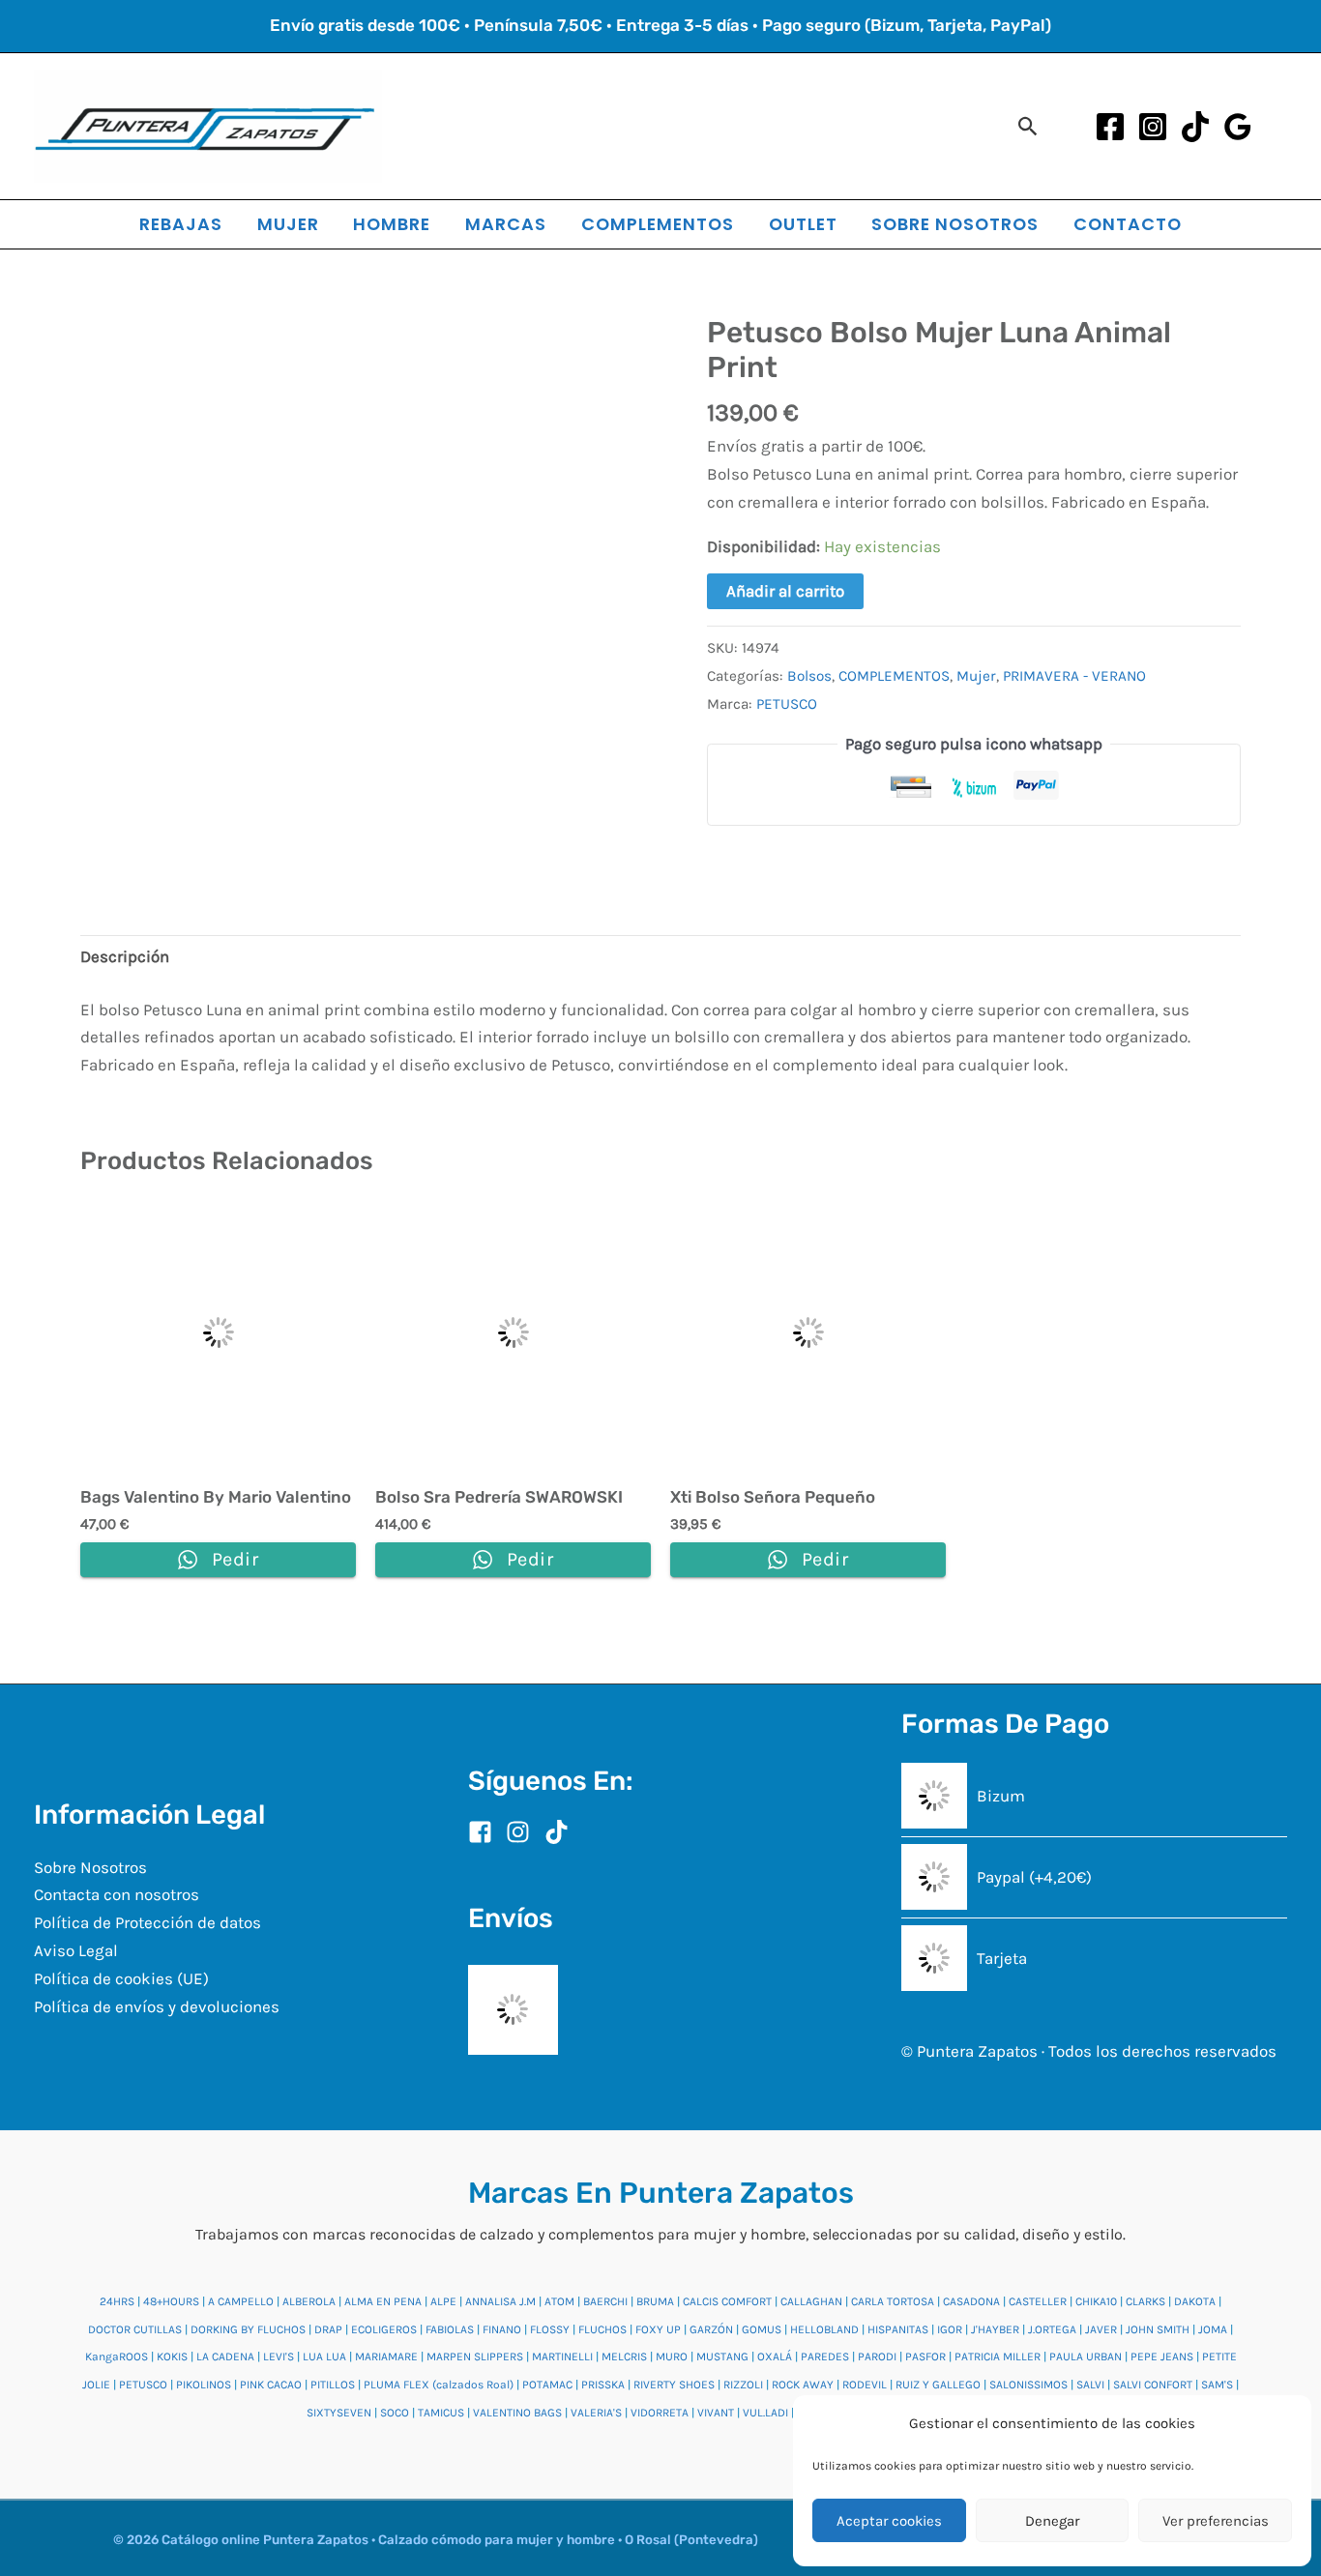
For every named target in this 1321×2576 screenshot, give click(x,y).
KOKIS (172, 2356)
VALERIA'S (596, 2413)
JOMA (1213, 2329)
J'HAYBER (995, 2329)
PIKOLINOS (204, 2385)
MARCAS (506, 224)
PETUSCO (787, 704)
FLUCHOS (602, 2329)
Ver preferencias (1216, 2521)
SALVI (1090, 2385)
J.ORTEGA (1052, 2329)
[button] (1028, 126)
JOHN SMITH (1158, 2329)
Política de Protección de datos (147, 1922)
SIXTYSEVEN (339, 2413)
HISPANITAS (898, 2329)
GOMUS (762, 2329)
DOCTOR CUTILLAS (135, 2329)
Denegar (1052, 2521)
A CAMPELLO (241, 2301)
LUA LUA (324, 2356)
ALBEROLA (309, 2301)
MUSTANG (722, 2356)
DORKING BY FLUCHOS (248, 2329)
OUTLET (803, 224)
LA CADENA (225, 2356)
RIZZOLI (743, 2385)
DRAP (328, 2329)
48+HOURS (171, 2301)
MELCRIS (624, 2356)
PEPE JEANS (1162, 2356)
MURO (672, 2356)
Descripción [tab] (125, 956)
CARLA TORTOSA (893, 2301)
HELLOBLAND (824, 2329)
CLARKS (1145, 2301)
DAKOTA (1195, 2301)
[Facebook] (1110, 127)
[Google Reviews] (1238, 127)
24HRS (117, 2301)
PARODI (877, 2356)
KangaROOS (117, 2356)
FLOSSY (550, 2329)
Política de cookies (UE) (121, 1978)
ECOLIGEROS (384, 2329)
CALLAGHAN (811, 2301)
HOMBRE (392, 224)
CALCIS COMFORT (727, 2301)
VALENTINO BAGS (517, 2413)
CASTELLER (1038, 2301)
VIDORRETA (660, 2413)
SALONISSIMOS (1028, 2385)
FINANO (502, 2329)
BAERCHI (605, 2301)
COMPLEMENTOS (658, 224)
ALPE (443, 2301)
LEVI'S (279, 2356)
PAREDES (825, 2356)
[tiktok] (560, 1832)
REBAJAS (181, 224)
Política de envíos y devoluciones (157, 2006)
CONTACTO (1128, 224)
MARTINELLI (562, 2356)
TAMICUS (441, 2413)
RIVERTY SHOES (674, 2385)
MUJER (288, 224)
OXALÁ (775, 2356)
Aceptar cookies (889, 2521)
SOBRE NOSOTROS (955, 224)
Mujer (976, 676)
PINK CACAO (271, 2385)
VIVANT (716, 2413)
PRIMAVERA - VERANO (1074, 676)
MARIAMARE (386, 2356)
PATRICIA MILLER (998, 2356)
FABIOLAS (450, 2329)
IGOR (950, 2329)
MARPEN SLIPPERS (475, 2356)
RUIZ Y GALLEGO (938, 2385)
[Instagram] (1153, 127)
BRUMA (655, 2301)
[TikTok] (1195, 127)
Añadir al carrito (785, 591)
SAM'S (1217, 2385)
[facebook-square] (485, 1832)
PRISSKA (603, 2385)
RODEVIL (865, 2385)
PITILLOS (333, 2385)
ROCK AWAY (803, 2385)
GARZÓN (711, 2329)
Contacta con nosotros (117, 1894)
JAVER (1101, 2329)
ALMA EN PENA (383, 2301)
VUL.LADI (765, 2413)
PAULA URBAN (1086, 2356)
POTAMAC (547, 2385)
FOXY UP (658, 2329)
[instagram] (523, 1832)
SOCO (395, 2413)
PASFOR (925, 2356)
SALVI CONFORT (1153, 2385)
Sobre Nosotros (90, 1867)
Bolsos (809, 676)
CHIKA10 (1096, 2301)
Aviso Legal (76, 1950)
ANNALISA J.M (500, 2301)
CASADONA (971, 2301)
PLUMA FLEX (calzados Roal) (439, 2385)
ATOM (559, 2301)
